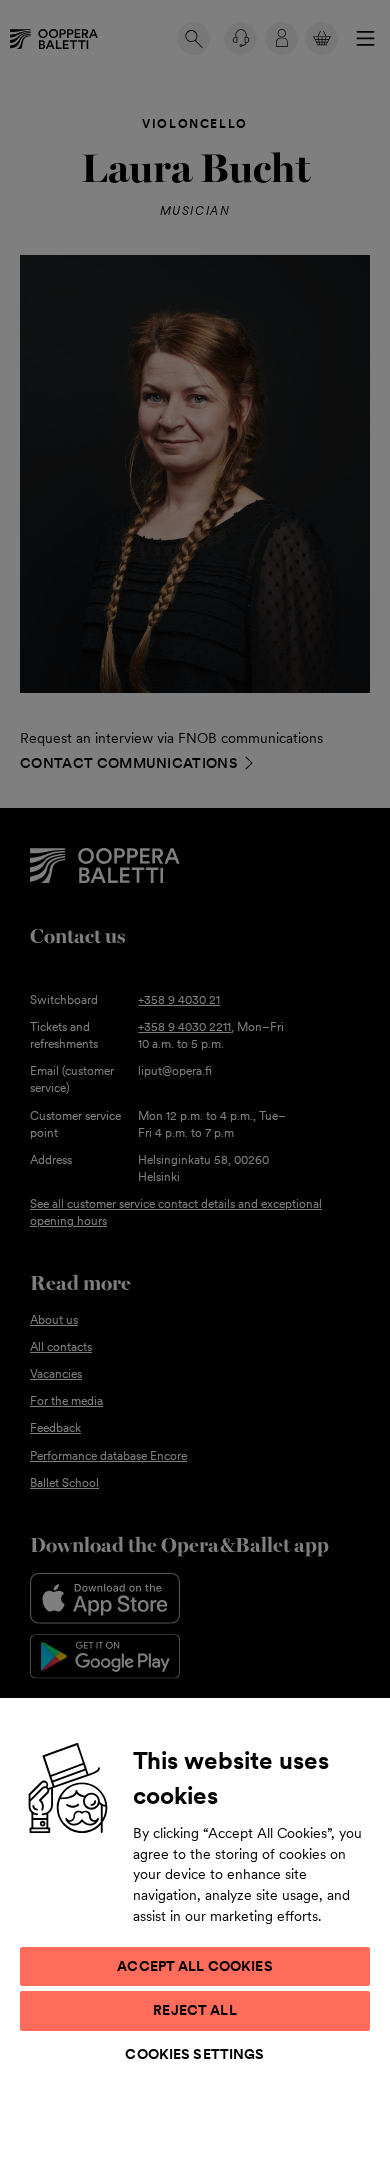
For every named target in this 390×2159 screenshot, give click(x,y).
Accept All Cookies (195, 1966)
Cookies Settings (194, 2054)
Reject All (194, 2010)
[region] (195, 1927)
